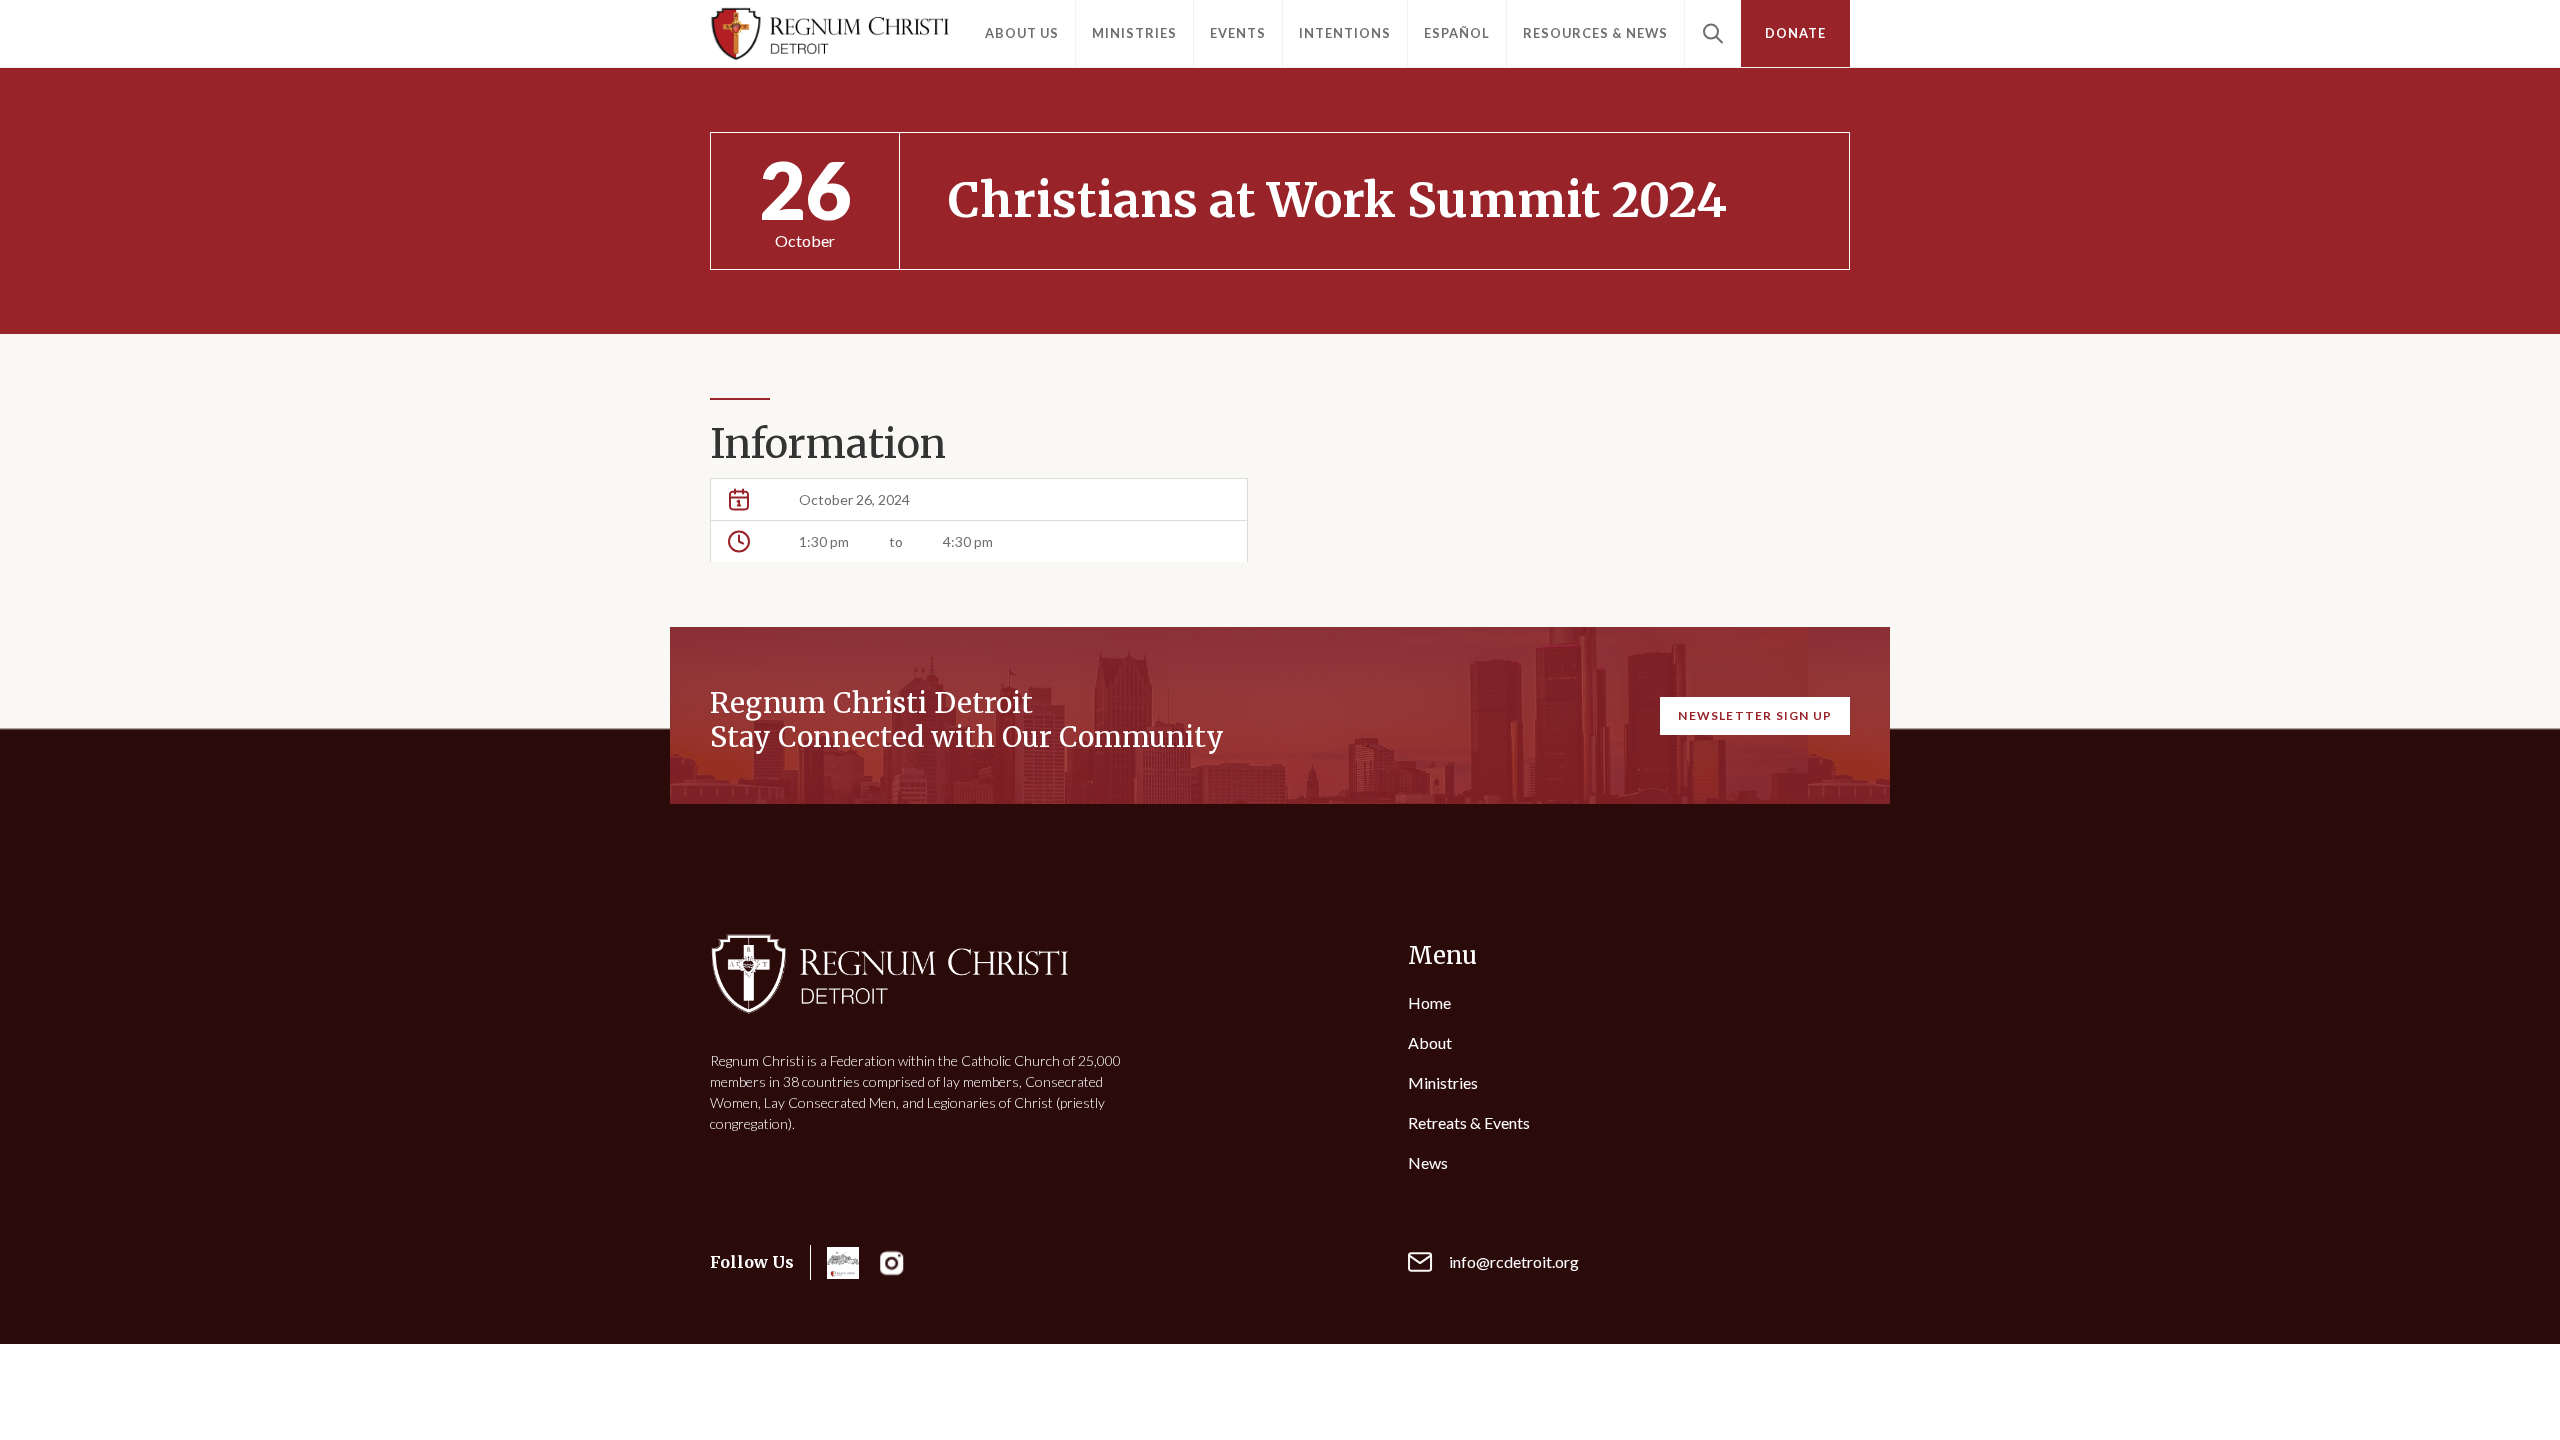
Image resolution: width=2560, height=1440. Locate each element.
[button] (1022, 33)
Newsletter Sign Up (1755, 715)
